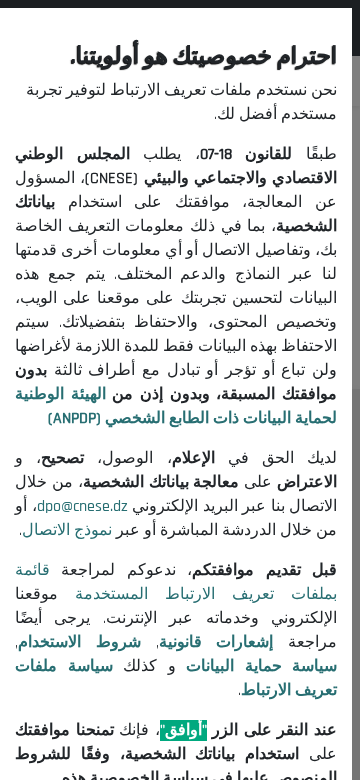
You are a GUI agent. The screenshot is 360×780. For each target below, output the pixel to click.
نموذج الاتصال (67, 530)
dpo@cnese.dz (82, 506)
